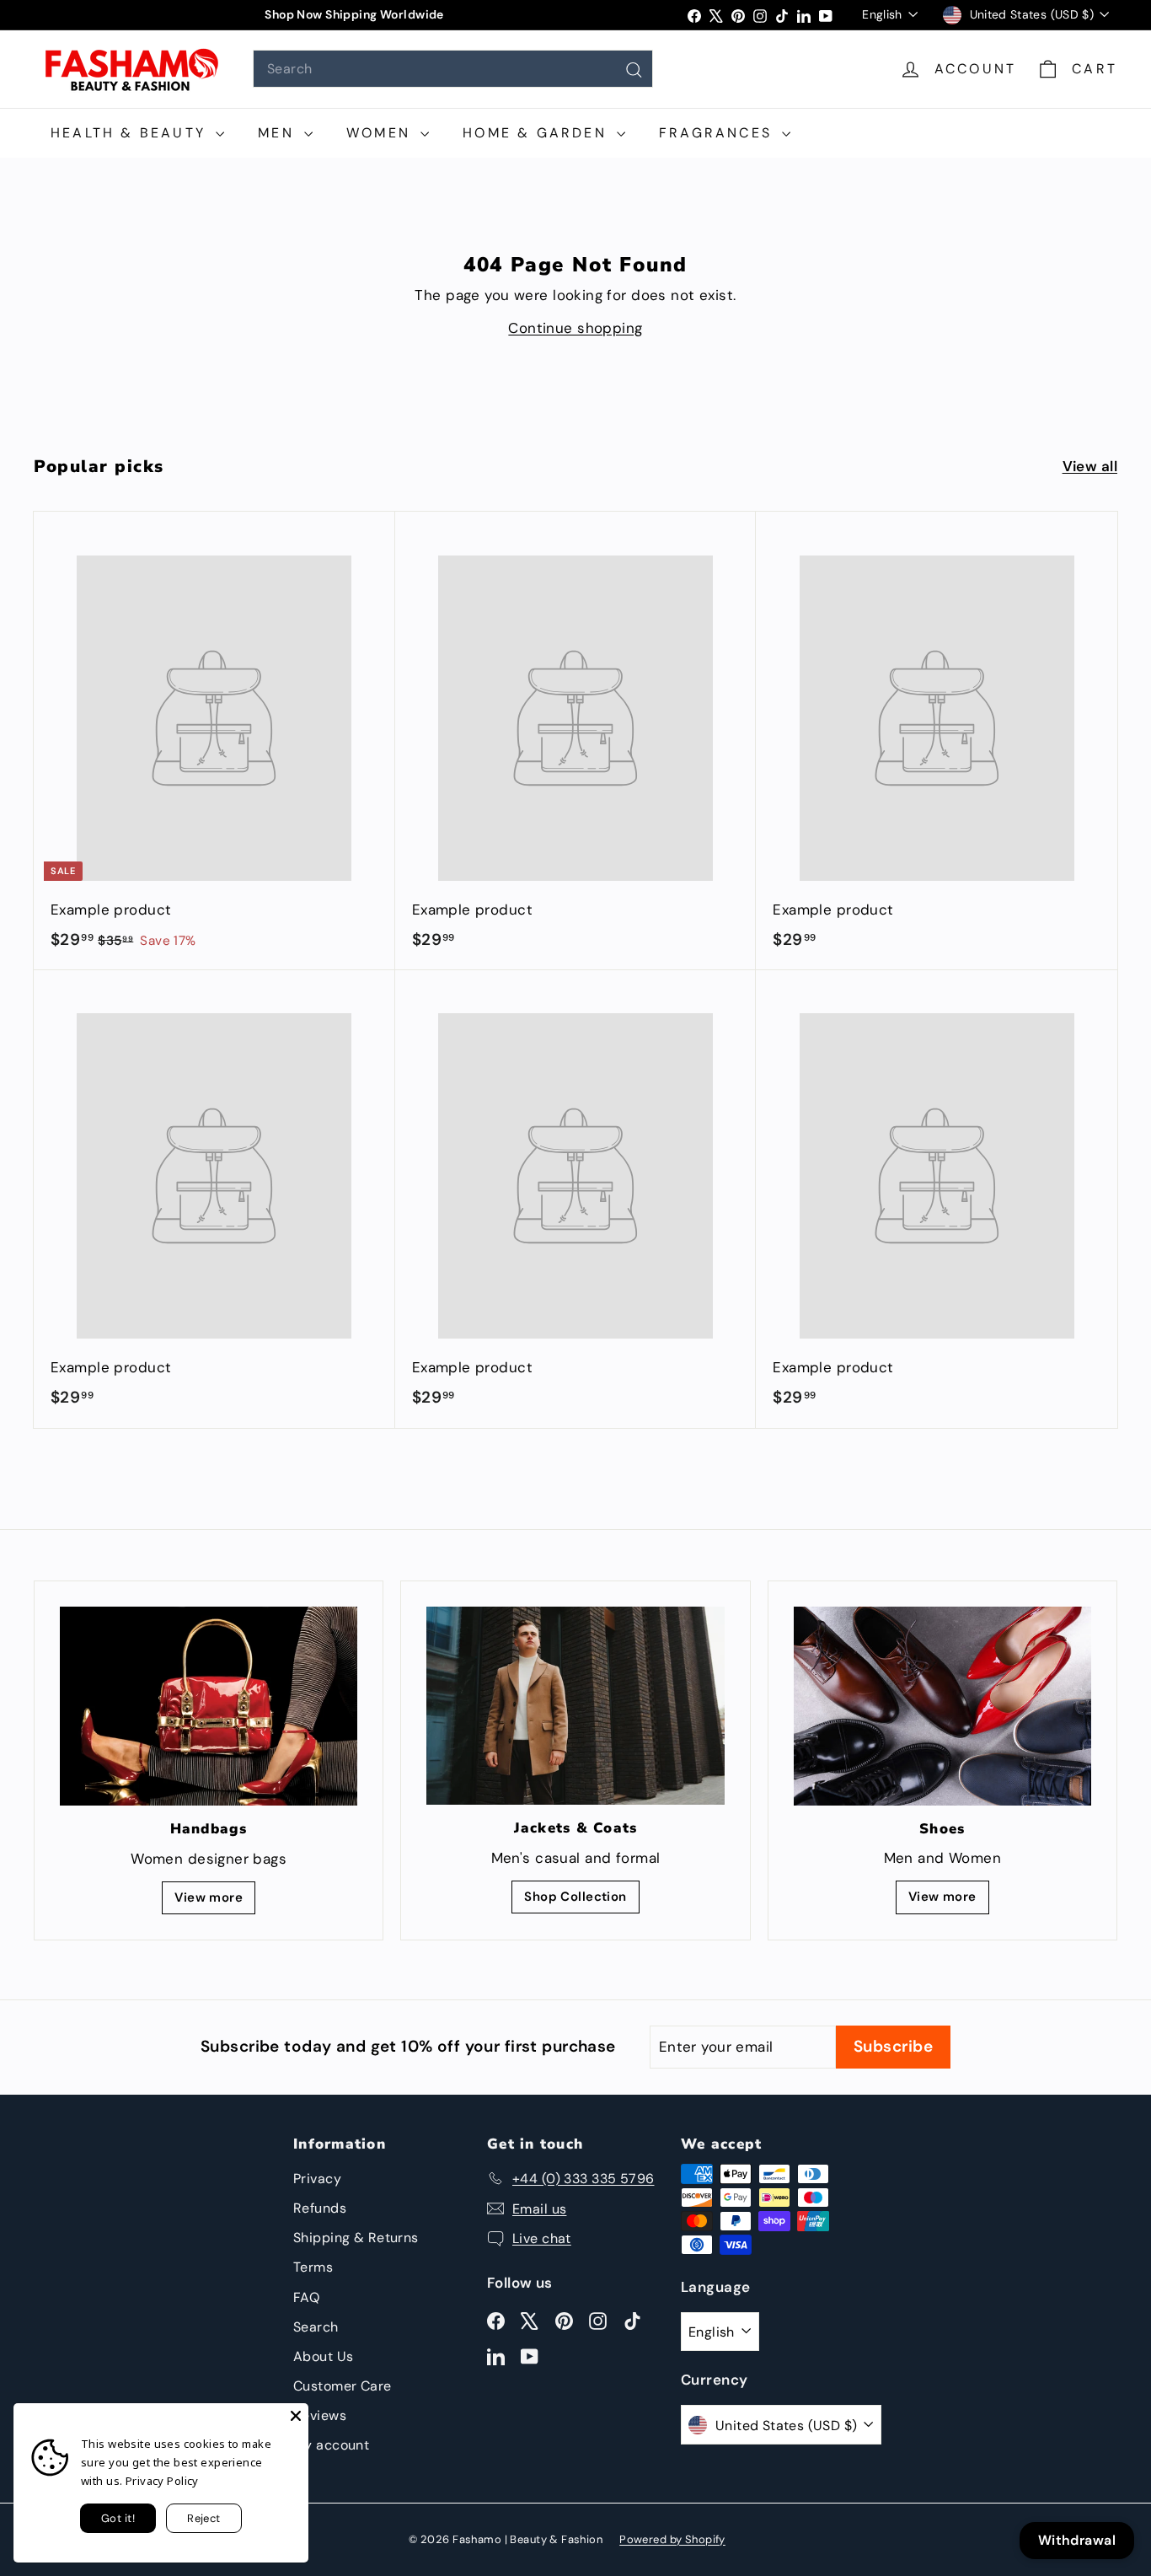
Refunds (320, 2208)
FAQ (306, 2297)
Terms (313, 2267)
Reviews (320, 2415)
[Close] (296, 2416)
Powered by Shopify (672, 2539)
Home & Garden (538, 133)
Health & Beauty (131, 133)
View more (209, 1897)
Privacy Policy (162, 2481)
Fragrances (718, 133)
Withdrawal (1077, 2540)
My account (331, 2445)
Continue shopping (575, 328)
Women (381, 133)
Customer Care (343, 2386)
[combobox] (453, 69)
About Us (323, 2356)
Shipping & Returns (356, 2238)
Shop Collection (575, 1897)
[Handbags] (209, 1706)
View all (1090, 466)
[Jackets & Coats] (575, 1706)
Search (316, 2327)
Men (279, 133)
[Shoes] (942, 1706)
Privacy (317, 2179)
